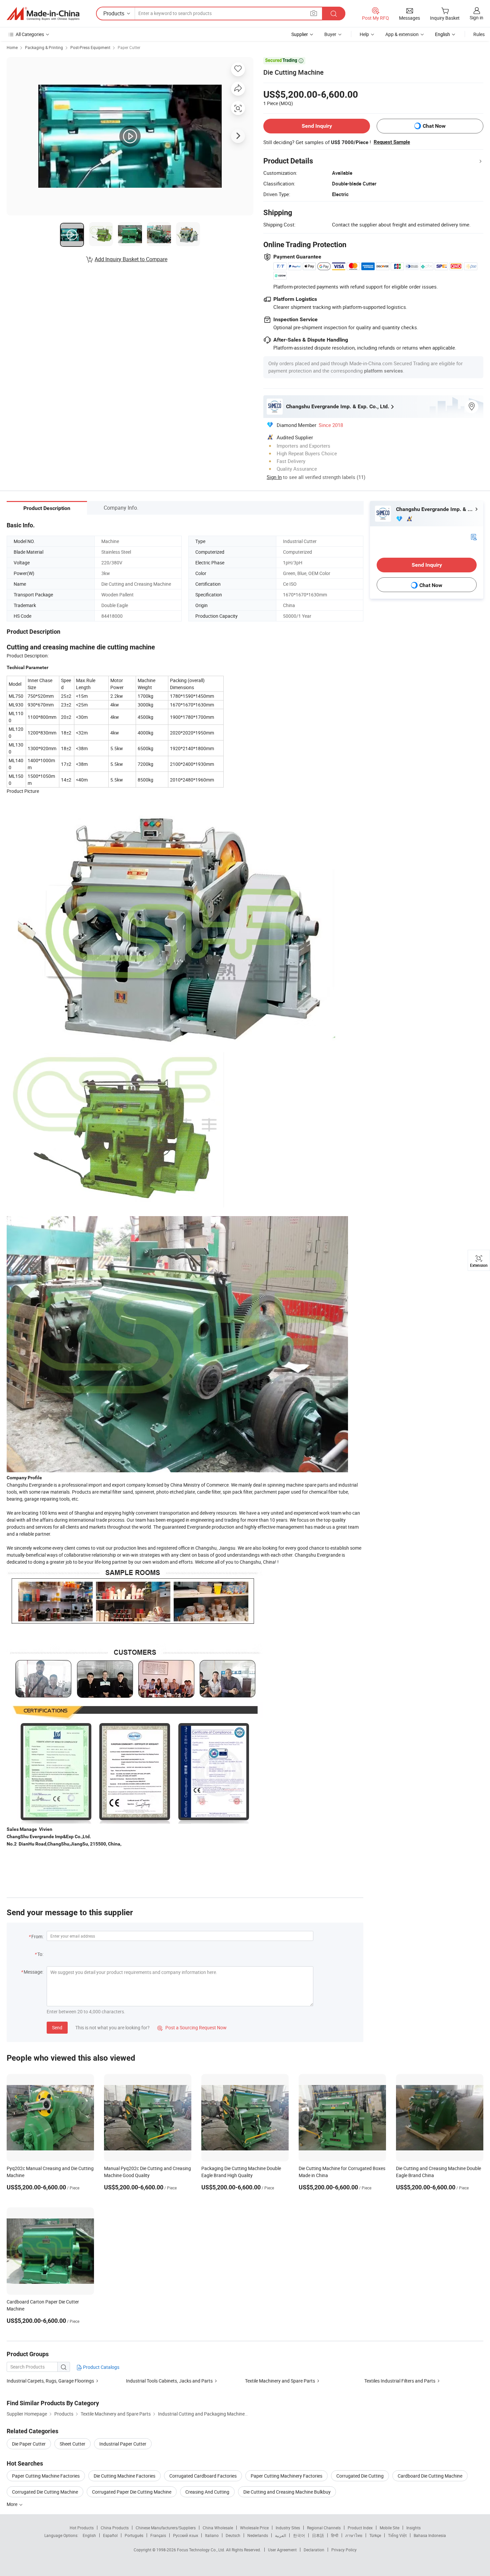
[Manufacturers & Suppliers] (43, 14)
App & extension (402, 34)
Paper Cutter (129, 47)
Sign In (274, 477)
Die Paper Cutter (29, 2444)
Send (57, 2027)
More (12, 2504)
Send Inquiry (317, 126)
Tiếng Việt (397, 2535)
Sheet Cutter (72, 2444)
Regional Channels (324, 2528)
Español (110, 2535)
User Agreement (282, 2550)
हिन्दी (335, 2535)
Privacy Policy (344, 2550)
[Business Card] (474, 537)
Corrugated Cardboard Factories (203, 2476)
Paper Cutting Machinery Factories (286, 2476)
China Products (115, 2528)
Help (364, 34)
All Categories (30, 34)
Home (12, 47)
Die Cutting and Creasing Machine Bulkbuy (287, 2492)
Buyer (330, 34)
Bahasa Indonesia (430, 2535)
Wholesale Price (254, 2528)
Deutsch (233, 2535)
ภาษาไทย (354, 2535)
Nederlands (258, 2535)
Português (134, 2535)
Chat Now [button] (434, 126)
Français (158, 2535)
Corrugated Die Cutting (360, 2476)
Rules (479, 34)
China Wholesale (218, 2528)
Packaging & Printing (44, 47)
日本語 (318, 2535)
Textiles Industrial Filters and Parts (400, 2381)
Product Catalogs (101, 2367)
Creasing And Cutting (207, 2492)
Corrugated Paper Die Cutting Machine (132, 2492)
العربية (280, 2535)
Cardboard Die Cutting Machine (430, 2476)
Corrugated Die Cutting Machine (45, 2492)
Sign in (476, 18)
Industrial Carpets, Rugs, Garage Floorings (50, 2381)
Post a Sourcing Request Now (192, 2027)
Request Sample (392, 142)
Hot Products (82, 2528)
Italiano (212, 2535)
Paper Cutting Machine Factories (46, 2476)
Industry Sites (288, 2528)
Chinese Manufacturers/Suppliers (166, 2528)
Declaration (314, 2550)
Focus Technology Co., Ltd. (201, 2550)
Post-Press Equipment (90, 47)
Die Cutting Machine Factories (124, 2476)
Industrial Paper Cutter (123, 2444)
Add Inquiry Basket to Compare (131, 259)
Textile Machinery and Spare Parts (280, 2381)
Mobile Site (389, 2528)
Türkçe (375, 2535)
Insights (413, 2528)
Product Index (360, 2528)
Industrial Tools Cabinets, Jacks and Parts (169, 2381)
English (89, 2535)
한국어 (299, 2535)
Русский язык (185, 2535)
